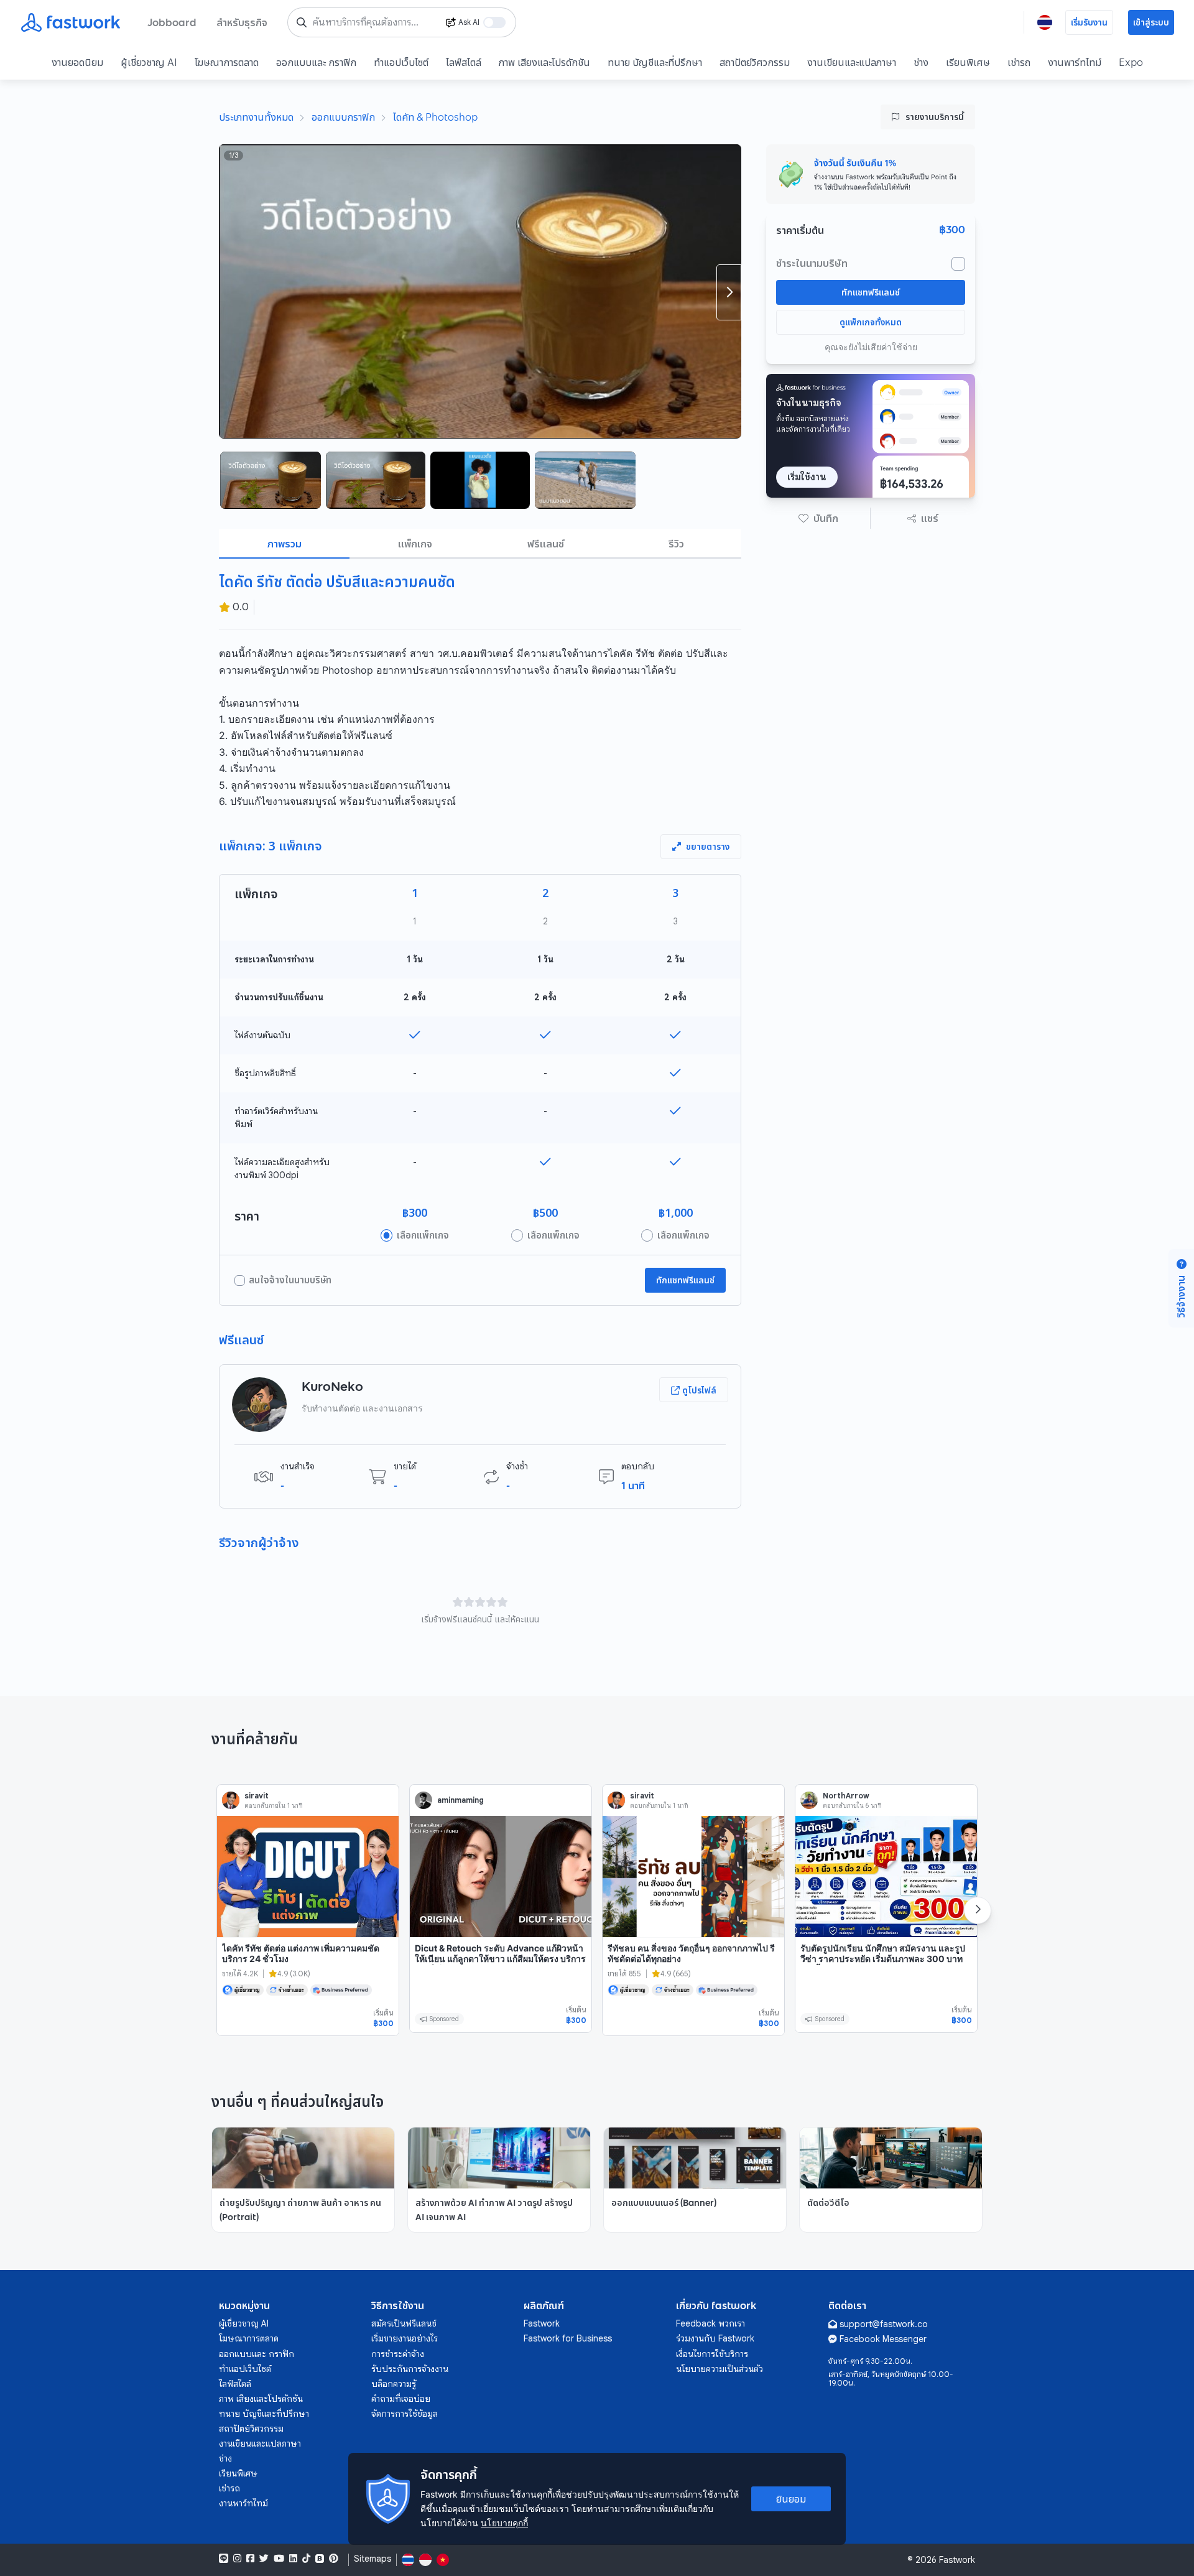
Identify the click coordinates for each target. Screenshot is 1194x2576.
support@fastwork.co (884, 2324)
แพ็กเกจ (415, 544)
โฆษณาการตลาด (227, 62)
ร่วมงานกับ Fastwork (715, 2338)
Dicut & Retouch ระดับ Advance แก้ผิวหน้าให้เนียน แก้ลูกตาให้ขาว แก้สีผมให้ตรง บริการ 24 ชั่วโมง (500, 1959)
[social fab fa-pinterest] (334, 2559)
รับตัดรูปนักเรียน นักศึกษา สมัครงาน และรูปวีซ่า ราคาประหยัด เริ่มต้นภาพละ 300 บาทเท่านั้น (883, 1959)
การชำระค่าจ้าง (398, 2354)
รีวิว (676, 544)
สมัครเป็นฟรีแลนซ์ (404, 2323)
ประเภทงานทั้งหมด (256, 117)
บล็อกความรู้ (394, 2384)
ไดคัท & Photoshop (435, 117)
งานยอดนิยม (77, 62)
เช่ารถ (1019, 62)
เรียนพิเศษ (968, 62)
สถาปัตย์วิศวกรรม (755, 62)
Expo (1131, 62)
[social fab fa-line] (224, 2559)
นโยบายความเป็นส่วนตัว (720, 2369)
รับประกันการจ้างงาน (410, 2369)
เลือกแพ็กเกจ (423, 1235)
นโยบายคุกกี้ (504, 2523)
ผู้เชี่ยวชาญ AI (149, 62)
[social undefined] (320, 2559)
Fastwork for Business (568, 2338)
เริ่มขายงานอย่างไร (405, 2338)
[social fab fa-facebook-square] (250, 2559)
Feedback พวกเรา (710, 2323)
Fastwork (542, 2323)
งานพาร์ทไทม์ (1075, 62)
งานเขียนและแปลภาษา (852, 62)
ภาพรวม (285, 544)
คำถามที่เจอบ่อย (401, 2399)
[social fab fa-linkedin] (293, 2559)
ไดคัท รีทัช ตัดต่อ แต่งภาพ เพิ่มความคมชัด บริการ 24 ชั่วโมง (301, 1954)
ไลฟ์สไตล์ (464, 62)
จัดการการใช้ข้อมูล (405, 2414)
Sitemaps (373, 2559)
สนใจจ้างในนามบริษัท (290, 1280)
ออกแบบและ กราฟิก (316, 62)
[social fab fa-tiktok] (306, 2559)
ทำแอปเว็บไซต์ (401, 62)
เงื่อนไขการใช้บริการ (712, 2354)
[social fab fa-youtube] (279, 2559)
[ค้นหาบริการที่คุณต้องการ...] (302, 22)
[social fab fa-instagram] (237, 2559)
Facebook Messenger (883, 2339)
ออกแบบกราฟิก (343, 117)
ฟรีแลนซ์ (546, 544)
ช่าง (921, 62)
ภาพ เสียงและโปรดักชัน (544, 62)
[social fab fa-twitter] (264, 2559)
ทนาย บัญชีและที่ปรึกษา (655, 62)
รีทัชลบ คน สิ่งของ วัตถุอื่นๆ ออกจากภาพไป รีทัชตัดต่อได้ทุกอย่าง (691, 1954)
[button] (818, 518)
